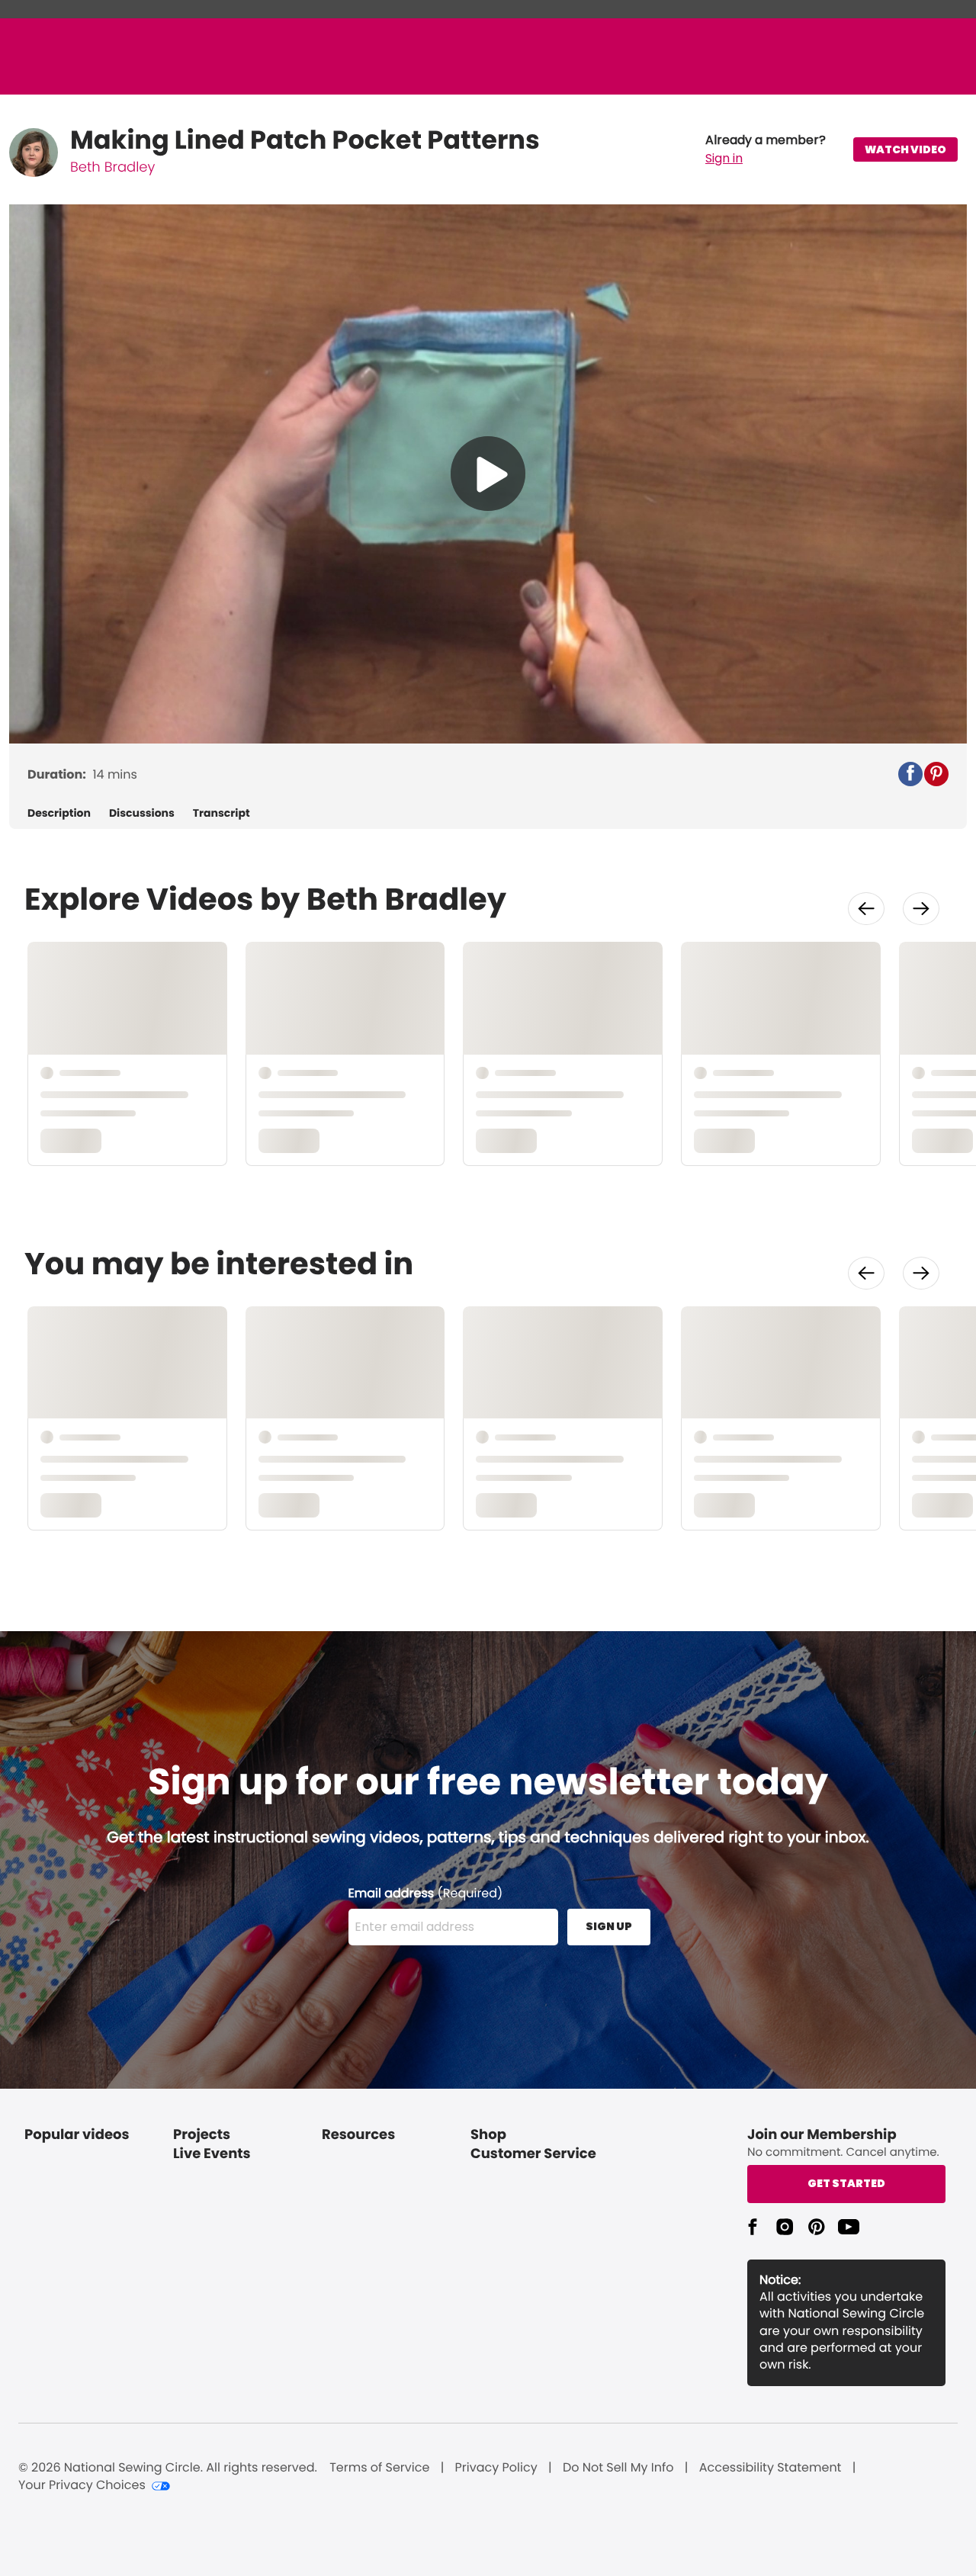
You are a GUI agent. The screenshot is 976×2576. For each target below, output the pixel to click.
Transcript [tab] (222, 813)
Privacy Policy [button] (496, 2468)
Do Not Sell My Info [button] (618, 2468)
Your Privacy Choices (82, 2485)
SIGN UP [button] (609, 1926)
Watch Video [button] (905, 149)
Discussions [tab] (142, 813)
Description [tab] (59, 813)
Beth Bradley (112, 167)
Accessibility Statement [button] (771, 2468)
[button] (766, 149)
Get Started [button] (846, 2183)
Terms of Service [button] (379, 2468)
